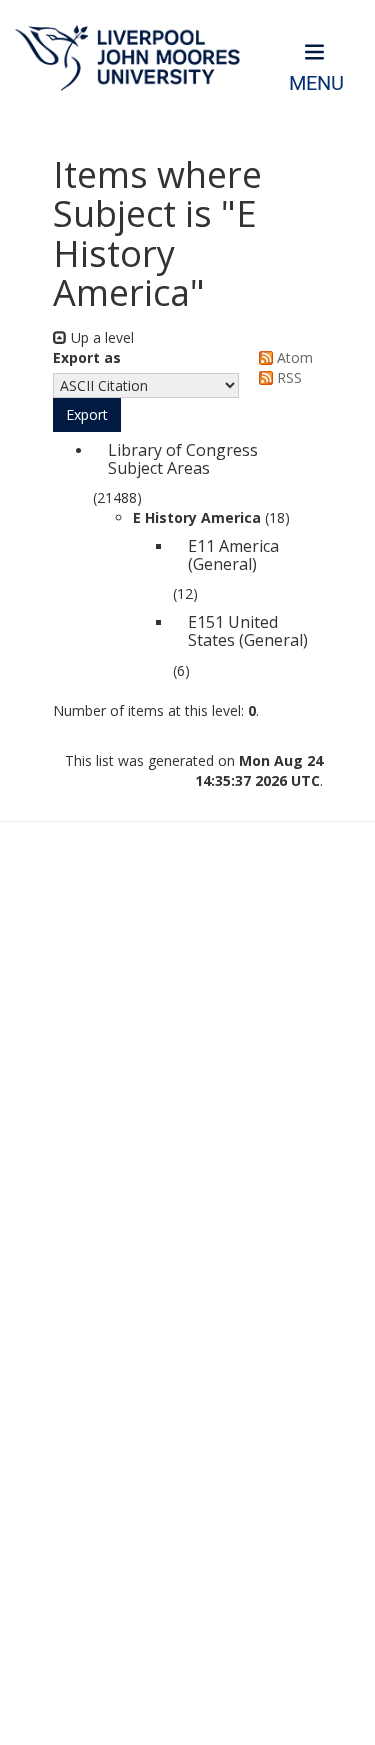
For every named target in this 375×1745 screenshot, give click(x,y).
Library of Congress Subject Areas (183, 459)
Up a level (100, 337)
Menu (316, 83)
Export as (87, 357)
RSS (287, 377)
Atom (293, 357)
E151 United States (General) (248, 631)
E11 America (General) (233, 555)
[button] (87, 415)
